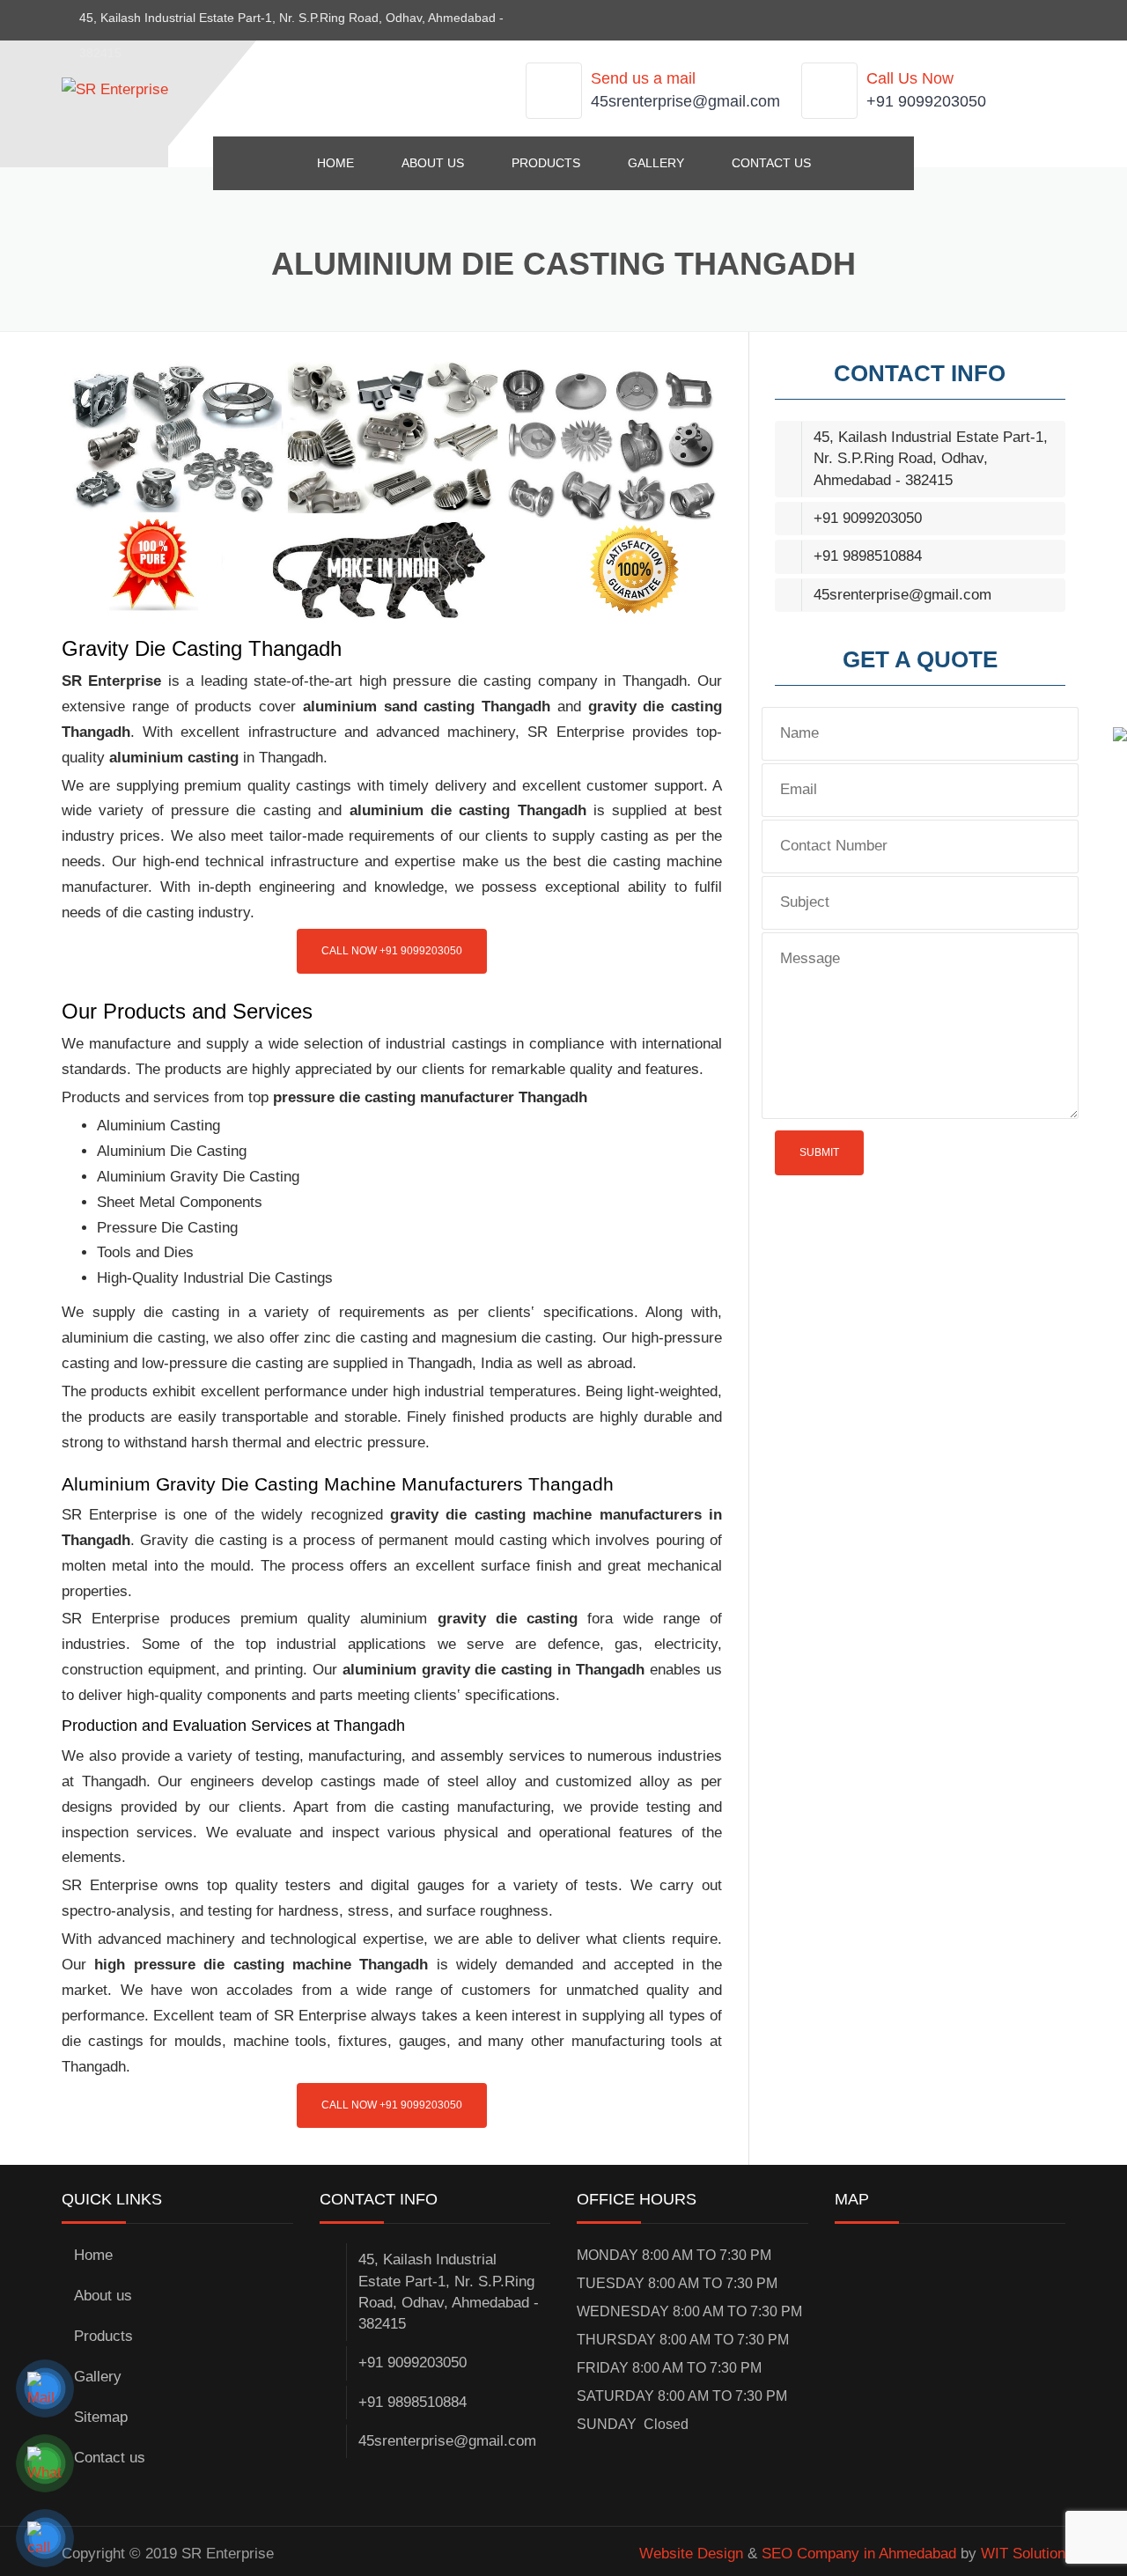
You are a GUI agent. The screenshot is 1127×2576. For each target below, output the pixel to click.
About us (433, 163)
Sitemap (101, 2417)
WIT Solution (1023, 2554)
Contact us (771, 163)
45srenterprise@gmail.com (685, 101)
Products (546, 163)
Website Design (691, 2554)
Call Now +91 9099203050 (392, 951)
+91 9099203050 (926, 101)
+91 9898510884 (868, 556)
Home (335, 163)
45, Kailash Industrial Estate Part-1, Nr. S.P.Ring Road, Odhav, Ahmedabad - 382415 (931, 459)
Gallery (656, 163)
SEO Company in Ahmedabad (859, 2554)
